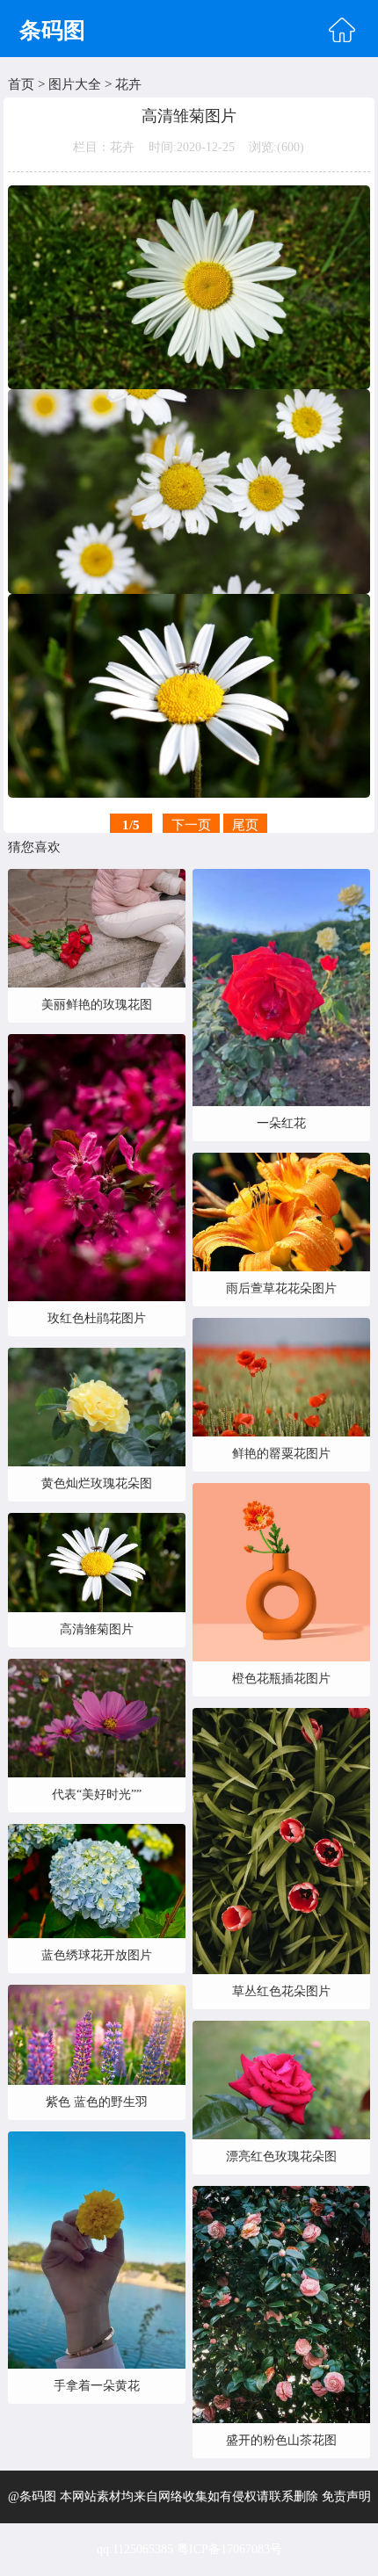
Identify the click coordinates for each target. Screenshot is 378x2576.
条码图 (52, 30)
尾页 (245, 825)
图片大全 (75, 84)
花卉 (128, 84)
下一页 (191, 825)
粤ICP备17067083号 (229, 2549)
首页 (21, 84)
